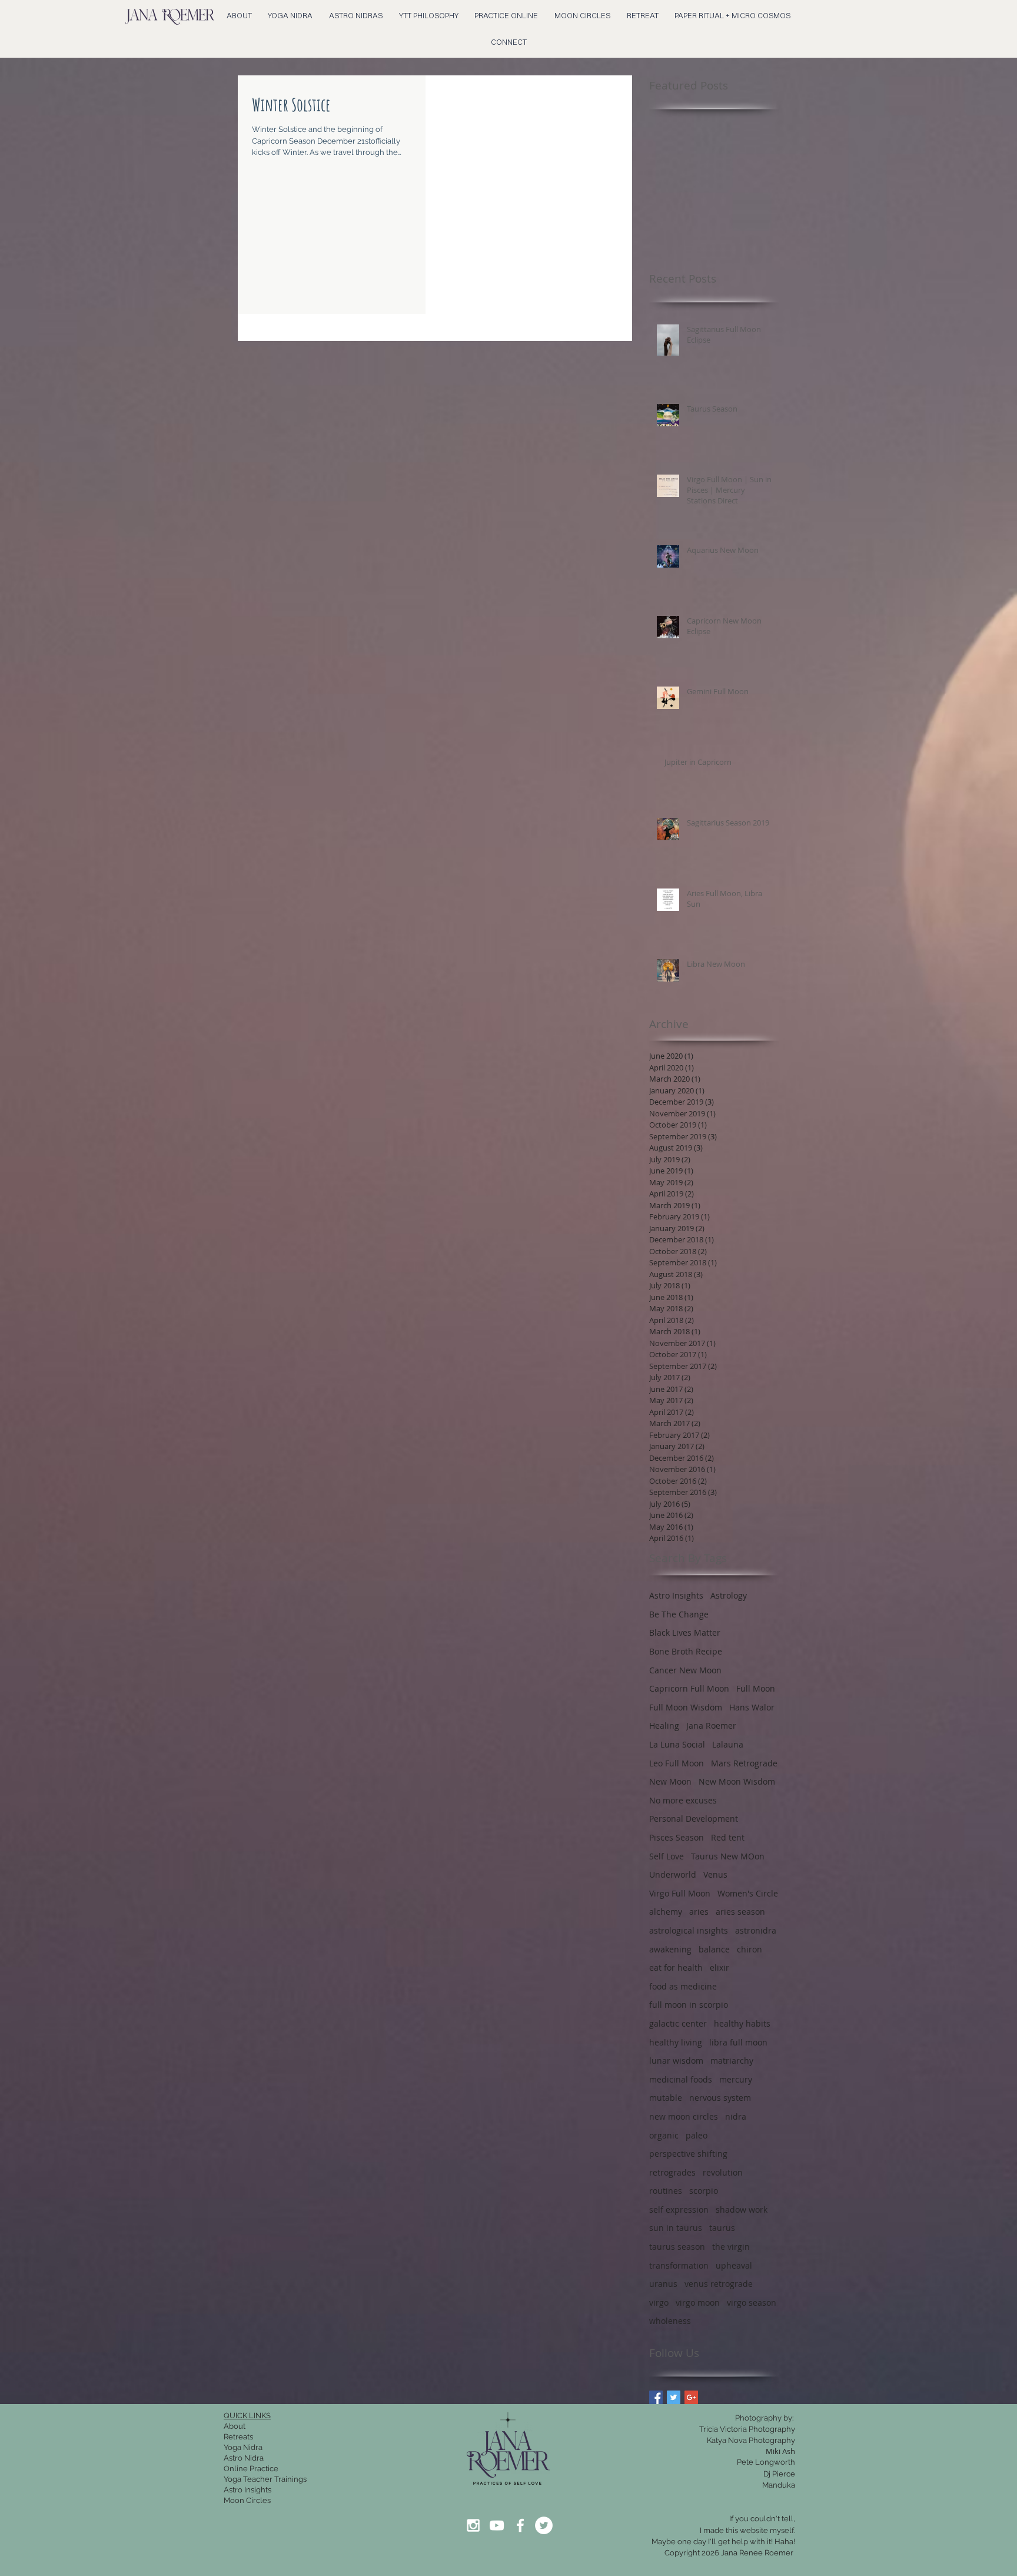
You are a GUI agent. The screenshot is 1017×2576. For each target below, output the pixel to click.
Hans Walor (752, 1707)
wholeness (670, 2321)
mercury (736, 2079)
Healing (664, 1725)
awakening (670, 1949)
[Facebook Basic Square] (656, 2397)
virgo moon (698, 2303)
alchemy (666, 1912)
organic (664, 2135)
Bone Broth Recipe (686, 1651)
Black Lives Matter (685, 1632)
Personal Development (694, 1819)
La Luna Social (677, 1744)
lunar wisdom (676, 2061)
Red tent (728, 1837)
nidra (736, 2116)
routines (666, 2191)
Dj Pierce (779, 2474)
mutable (666, 2098)
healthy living (676, 2042)
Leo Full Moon (677, 1763)
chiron (750, 1949)
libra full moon (738, 2042)
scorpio (704, 2191)
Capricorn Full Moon (689, 1688)
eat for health (676, 1967)
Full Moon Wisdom (686, 1707)
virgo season (752, 2303)
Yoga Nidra (243, 2447)
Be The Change (679, 1614)
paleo (697, 2135)
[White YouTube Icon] (497, 2525)
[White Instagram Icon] (473, 2525)
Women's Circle (748, 1893)
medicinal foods (681, 2079)
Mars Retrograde (744, 1763)
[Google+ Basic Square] (691, 2397)
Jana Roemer (711, 1725)
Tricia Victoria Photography (747, 2429)
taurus (722, 2228)
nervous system (720, 2098)
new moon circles (684, 2116)
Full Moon (756, 1688)
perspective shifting (688, 2154)
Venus (715, 1874)
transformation (679, 2265)
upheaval (734, 2265)
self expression (679, 2209)
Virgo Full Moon (680, 1893)
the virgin (731, 2247)
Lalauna (728, 1744)
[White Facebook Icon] (520, 2525)
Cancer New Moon (685, 1670)
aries (699, 1912)
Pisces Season (677, 1837)
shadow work (742, 2209)
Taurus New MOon (728, 1856)
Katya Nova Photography (751, 2440)
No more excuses (683, 1800)
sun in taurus (676, 2228)
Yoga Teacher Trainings (265, 2479)
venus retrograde (719, 2284)
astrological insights (689, 1930)
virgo (659, 2303)
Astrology (729, 1595)
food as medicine (683, 1986)
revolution (723, 2172)
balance (714, 1949)
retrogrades (672, 2172)
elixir (719, 1967)
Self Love (667, 1856)
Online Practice (251, 2469)
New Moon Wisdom (737, 1781)
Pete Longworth (766, 2462)
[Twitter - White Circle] (544, 2525)
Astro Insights (676, 1595)
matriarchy (732, 2061)
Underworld (673, 1874)
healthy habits (742, 2023)
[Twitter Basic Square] (674, 2397)
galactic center (678, 2023)
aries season (740, 1912)
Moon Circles (247, 2500)
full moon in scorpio (689, 2005)
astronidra (756, 1930)
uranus (663, 2284)
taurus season (677, 2247)
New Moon (670, 1781)
